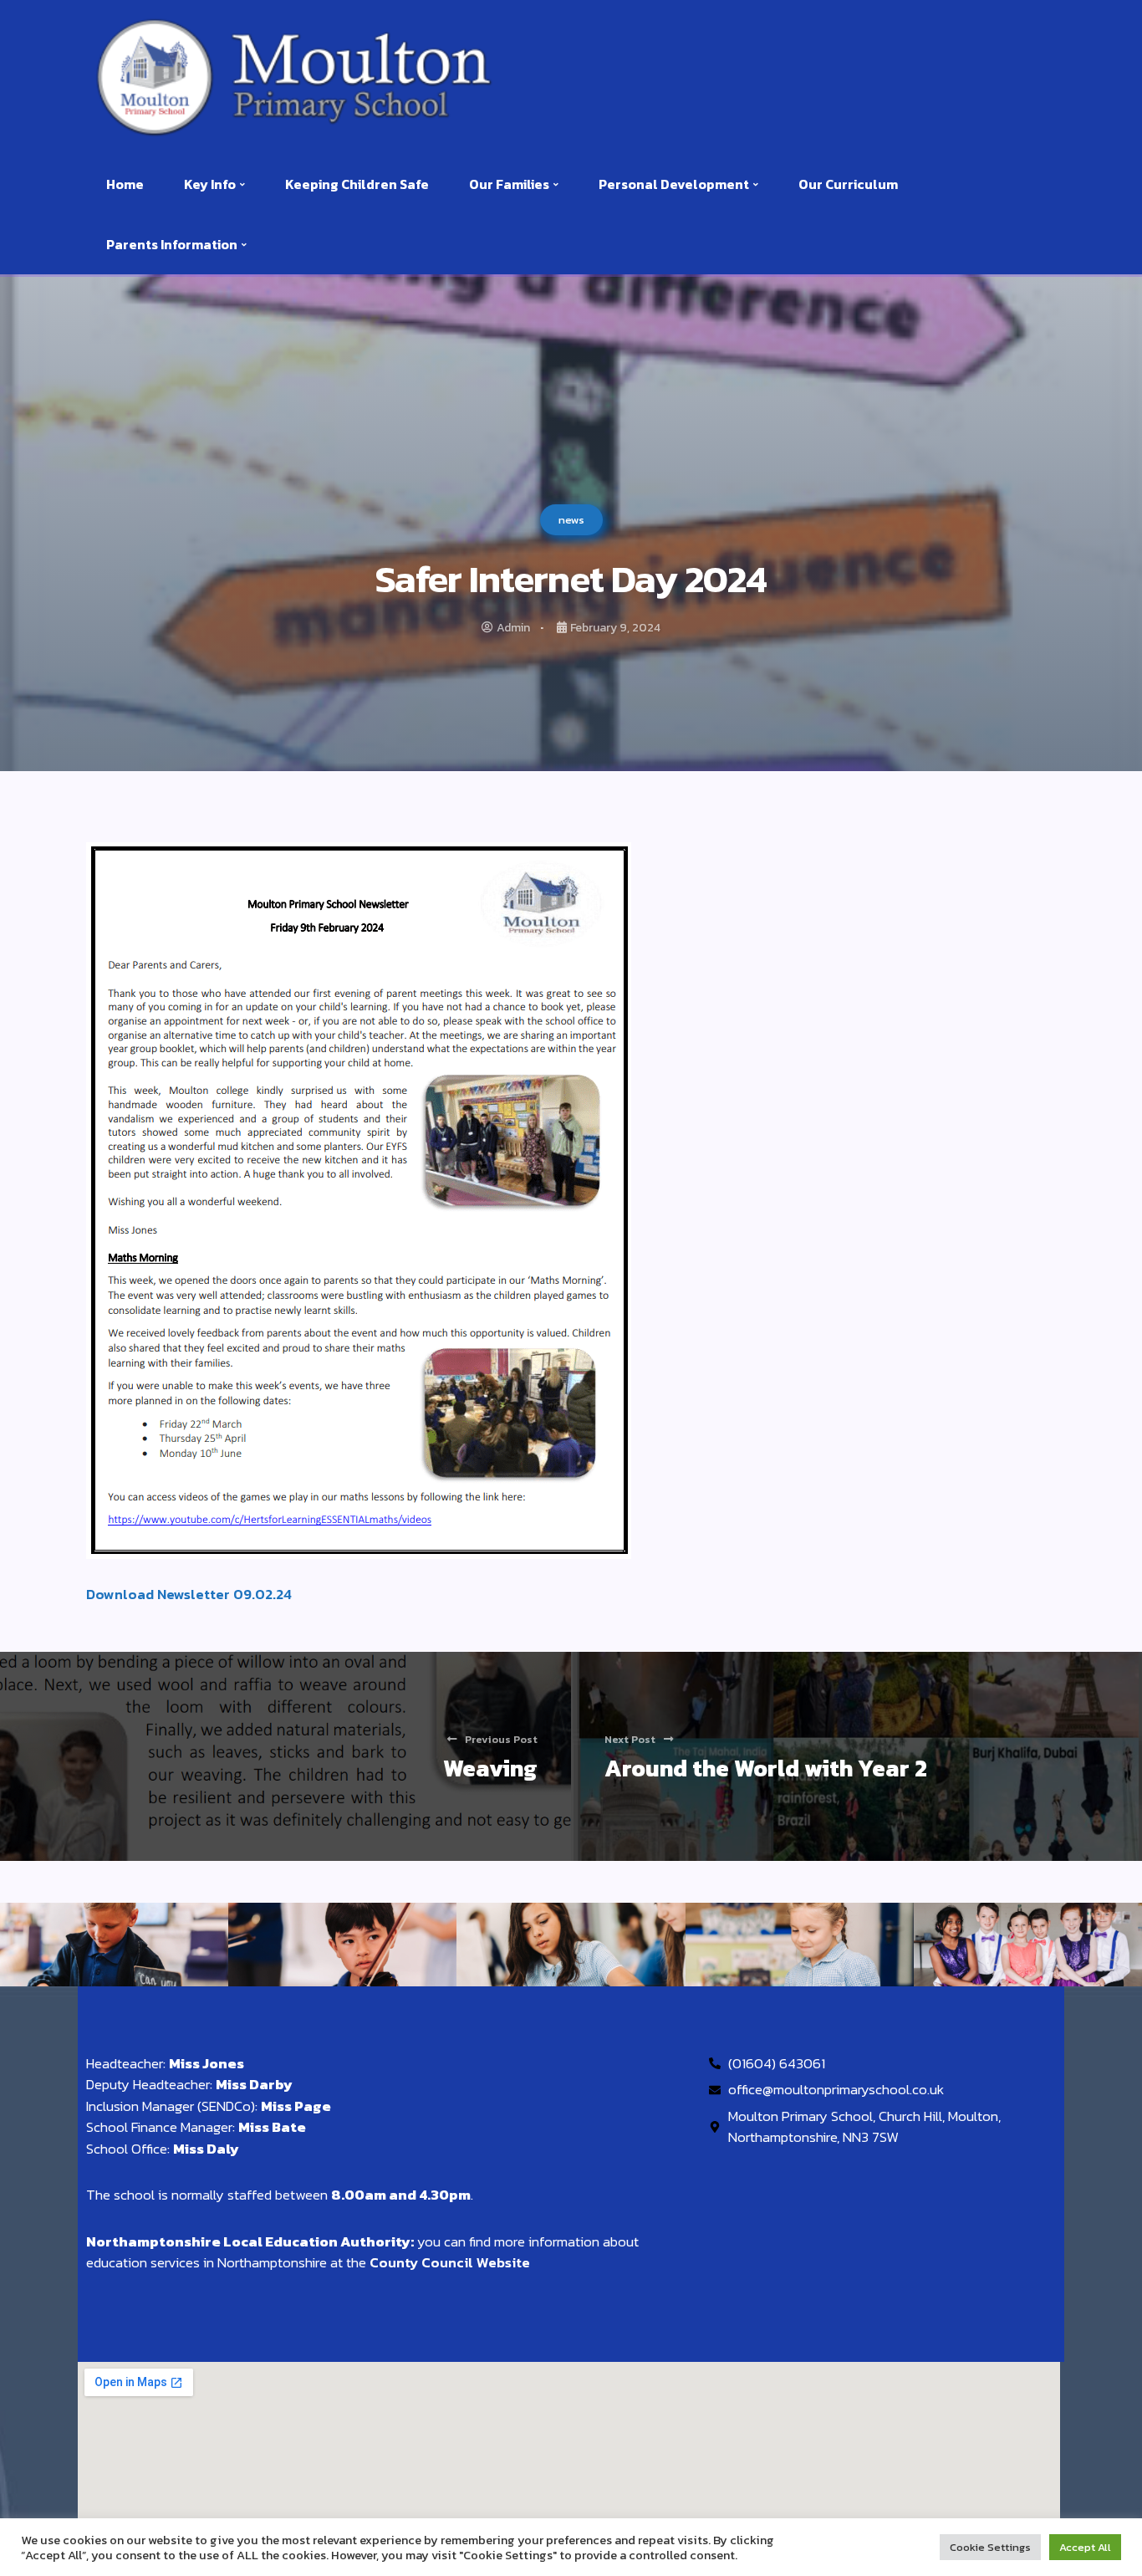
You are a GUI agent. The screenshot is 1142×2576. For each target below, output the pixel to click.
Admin (513, 628)
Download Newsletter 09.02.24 (189, 1594)
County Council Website (450, 2262)
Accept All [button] (1085, 2547)
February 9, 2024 (615, 628)
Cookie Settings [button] (990, 2547)
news (571, 520)
